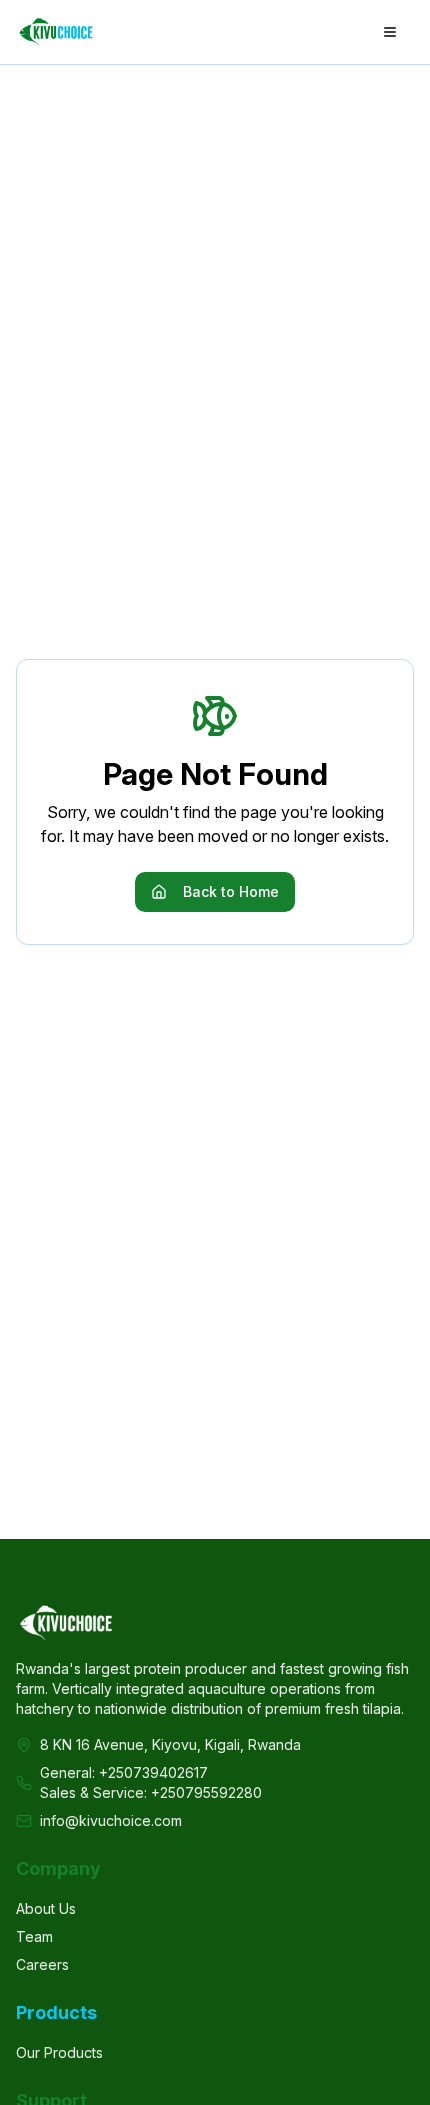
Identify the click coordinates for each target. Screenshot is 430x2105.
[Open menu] (390, 32)
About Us (46, 1908)
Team (34, 1936)
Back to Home (231, 891)
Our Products (59, 2052)
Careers (42, 1964)
